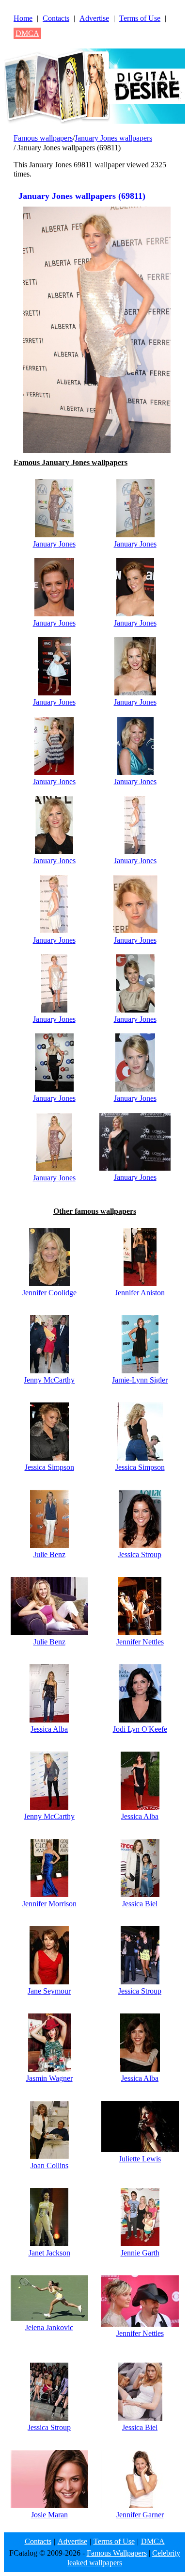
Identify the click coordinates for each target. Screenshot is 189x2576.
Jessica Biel (140, 1904)
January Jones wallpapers (113, 138)
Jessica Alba (49, 1729)
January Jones (54, 544)
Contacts (56, 18)
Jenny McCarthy (49, 1380)
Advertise (94, 18)
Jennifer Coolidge (49, 1293)
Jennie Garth (140, 2253)
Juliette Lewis (140, 2159)
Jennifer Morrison (49, 1904)
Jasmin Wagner (49, 2078)
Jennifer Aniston (140, 1293)
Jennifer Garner (140, 2515)
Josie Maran (49, 2515)
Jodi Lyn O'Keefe (140, 1729)
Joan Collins (49, 2165)
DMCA (27, 33)
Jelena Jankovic (49, 2327)
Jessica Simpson (49, 1467)
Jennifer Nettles (140, 1642)
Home (23, 18)
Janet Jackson (49, 2253)
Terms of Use (140, 18)
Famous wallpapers (43, 138)
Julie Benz (49, 1554)
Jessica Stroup (140, 1554)
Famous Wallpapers (117, 2553)
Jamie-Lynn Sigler (140, 1380)
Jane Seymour (49, 1991)
